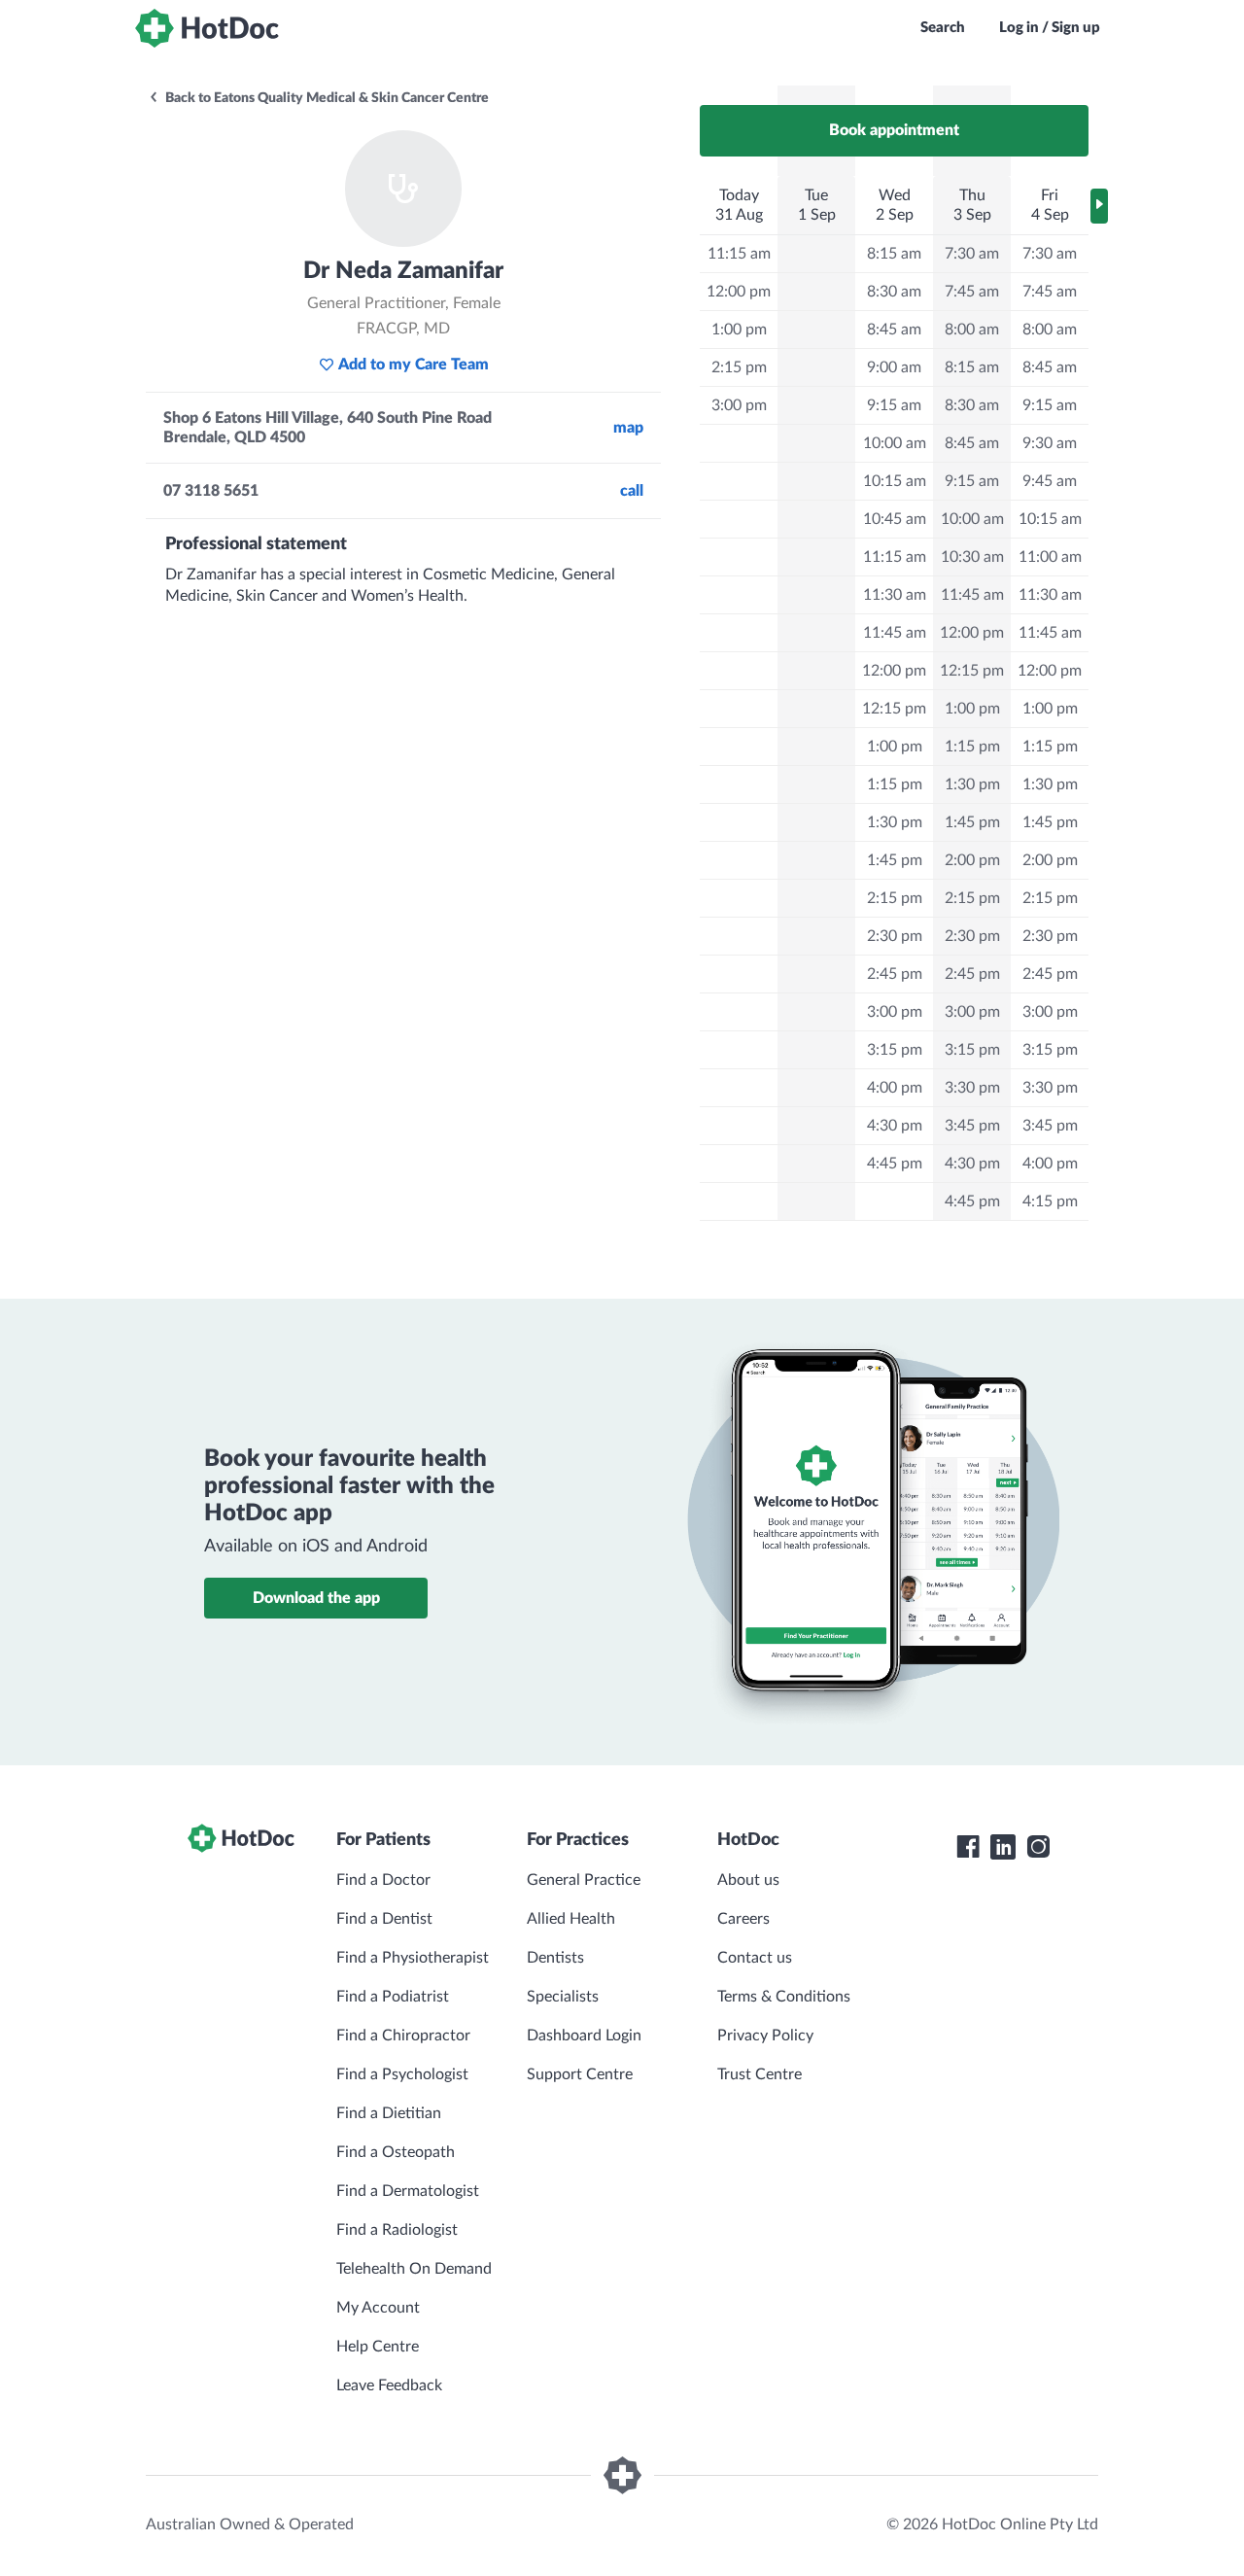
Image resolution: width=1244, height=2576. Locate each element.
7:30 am (972, 254)
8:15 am (894, 254)
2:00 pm (972, 860)
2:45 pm (895, 974)
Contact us (755, 1958)
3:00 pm (739, 405)
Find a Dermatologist (408, 2191)
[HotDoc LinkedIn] (1003, 1847)
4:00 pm (895, 1088)
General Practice (584, 1880)
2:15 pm (739, 367)
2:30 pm (895, 936)
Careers (743, 1919)
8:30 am (894, 292)
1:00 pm (739, 330)
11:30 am (895, 595)
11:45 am (895, 633)
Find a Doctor (383, 1880)
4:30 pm (895, 1126)
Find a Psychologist (402, 2074)
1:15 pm (895, 784)
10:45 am (895, 519)
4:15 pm (1050, 1201)
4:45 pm (895, 1164)
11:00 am (1050, 557)
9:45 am (1050, 481)
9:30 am (1050, 443)
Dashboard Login (584, 2036)
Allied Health (571, 1919)
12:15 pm (894, 709)
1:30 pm (895, 822)
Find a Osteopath (396, 2152)
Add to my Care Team (414, 365)
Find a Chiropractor (403, 2036)
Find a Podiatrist (393, 1997)
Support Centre (580, 2074)
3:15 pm (895, 1050)
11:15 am (739, 254)
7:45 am (972, 292)
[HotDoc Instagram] (1038, 1847)
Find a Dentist (384, 1919)
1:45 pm (895, 860)
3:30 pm (972, 1088)
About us (748, 1880)
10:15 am (895, 481)
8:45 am (894, 330)
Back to (326, 98)
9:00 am (894, 367)
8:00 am (972, 330)
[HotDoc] (207, 28)
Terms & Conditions (784, 1997)
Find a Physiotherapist (413, 1958)
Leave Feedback (389, 2385)
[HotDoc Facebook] (968, 1847)
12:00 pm (739, 292)
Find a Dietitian (389, 2113)
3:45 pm (972, 1126)
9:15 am (894, 405)
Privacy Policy (765, 2036)
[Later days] (1099, 206)
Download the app (316, 1598)
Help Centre (378, 2347)
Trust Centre (760, 2074)
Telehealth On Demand (414, 2269)
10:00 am (895, 443)
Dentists (555, 1958)
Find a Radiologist (397, 2230)
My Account (378, 2308)
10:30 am (972, 557)
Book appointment (894, 130)
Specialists (563, 1997)
